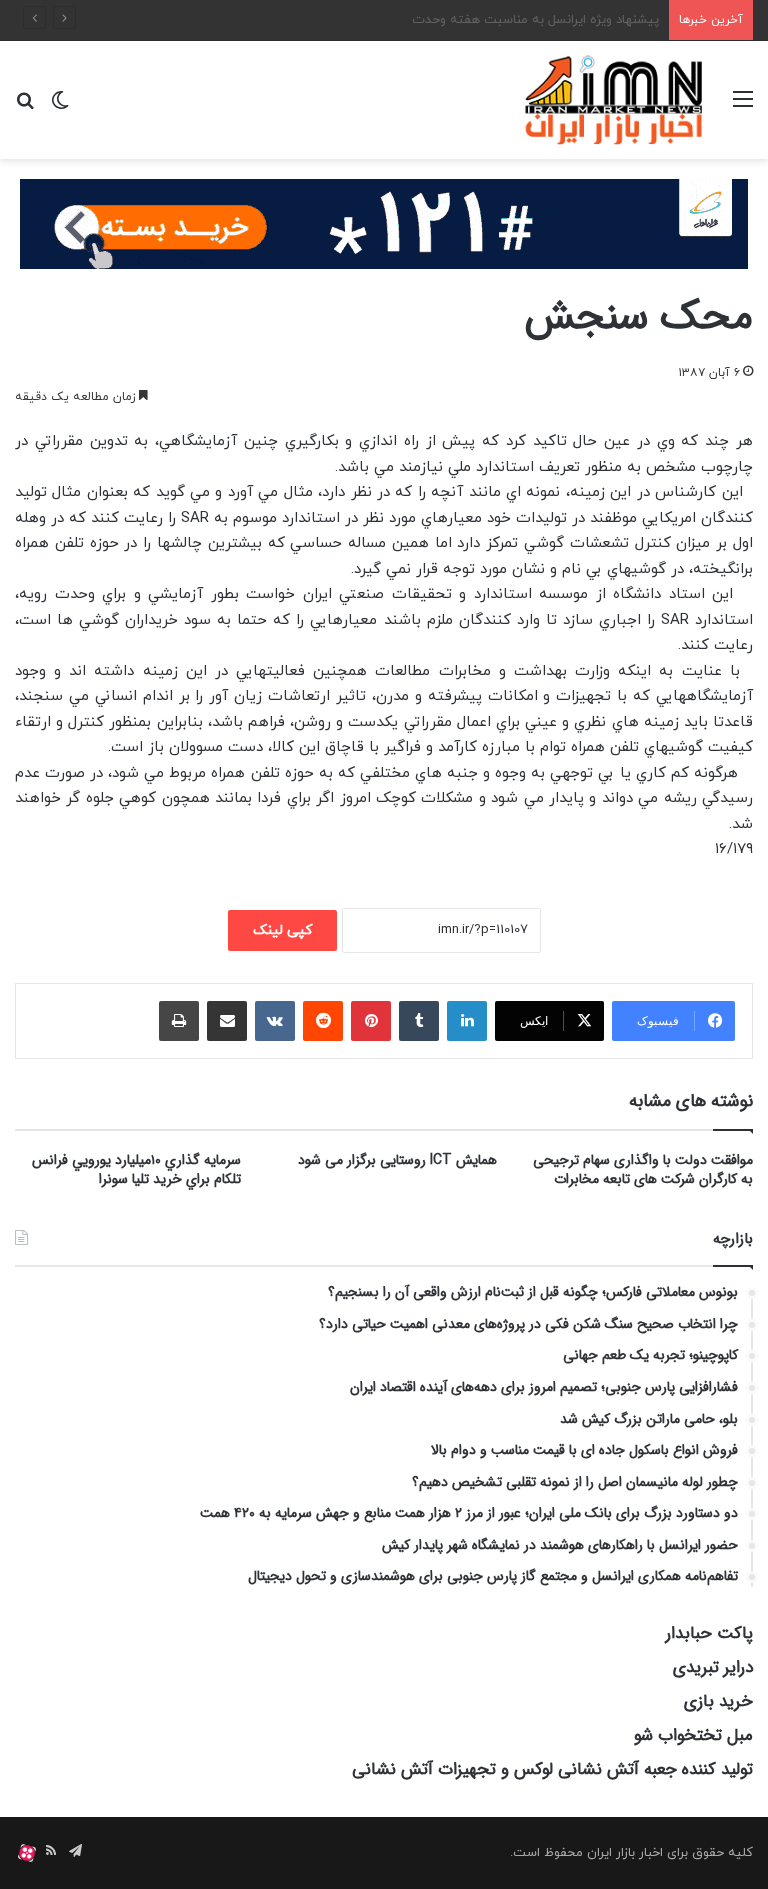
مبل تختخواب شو (693, 1735)
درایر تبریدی (713, 1667)
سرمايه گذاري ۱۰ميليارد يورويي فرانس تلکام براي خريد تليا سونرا (136, 1169)
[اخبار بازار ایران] (615, 100)
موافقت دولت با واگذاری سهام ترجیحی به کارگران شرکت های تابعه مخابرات (643, 1169)
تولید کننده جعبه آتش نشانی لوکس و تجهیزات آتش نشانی (552, 1769)
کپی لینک (282, 930)
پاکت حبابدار (709, 1633)
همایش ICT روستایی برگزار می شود (397, 1160)
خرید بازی (718, 1701)
